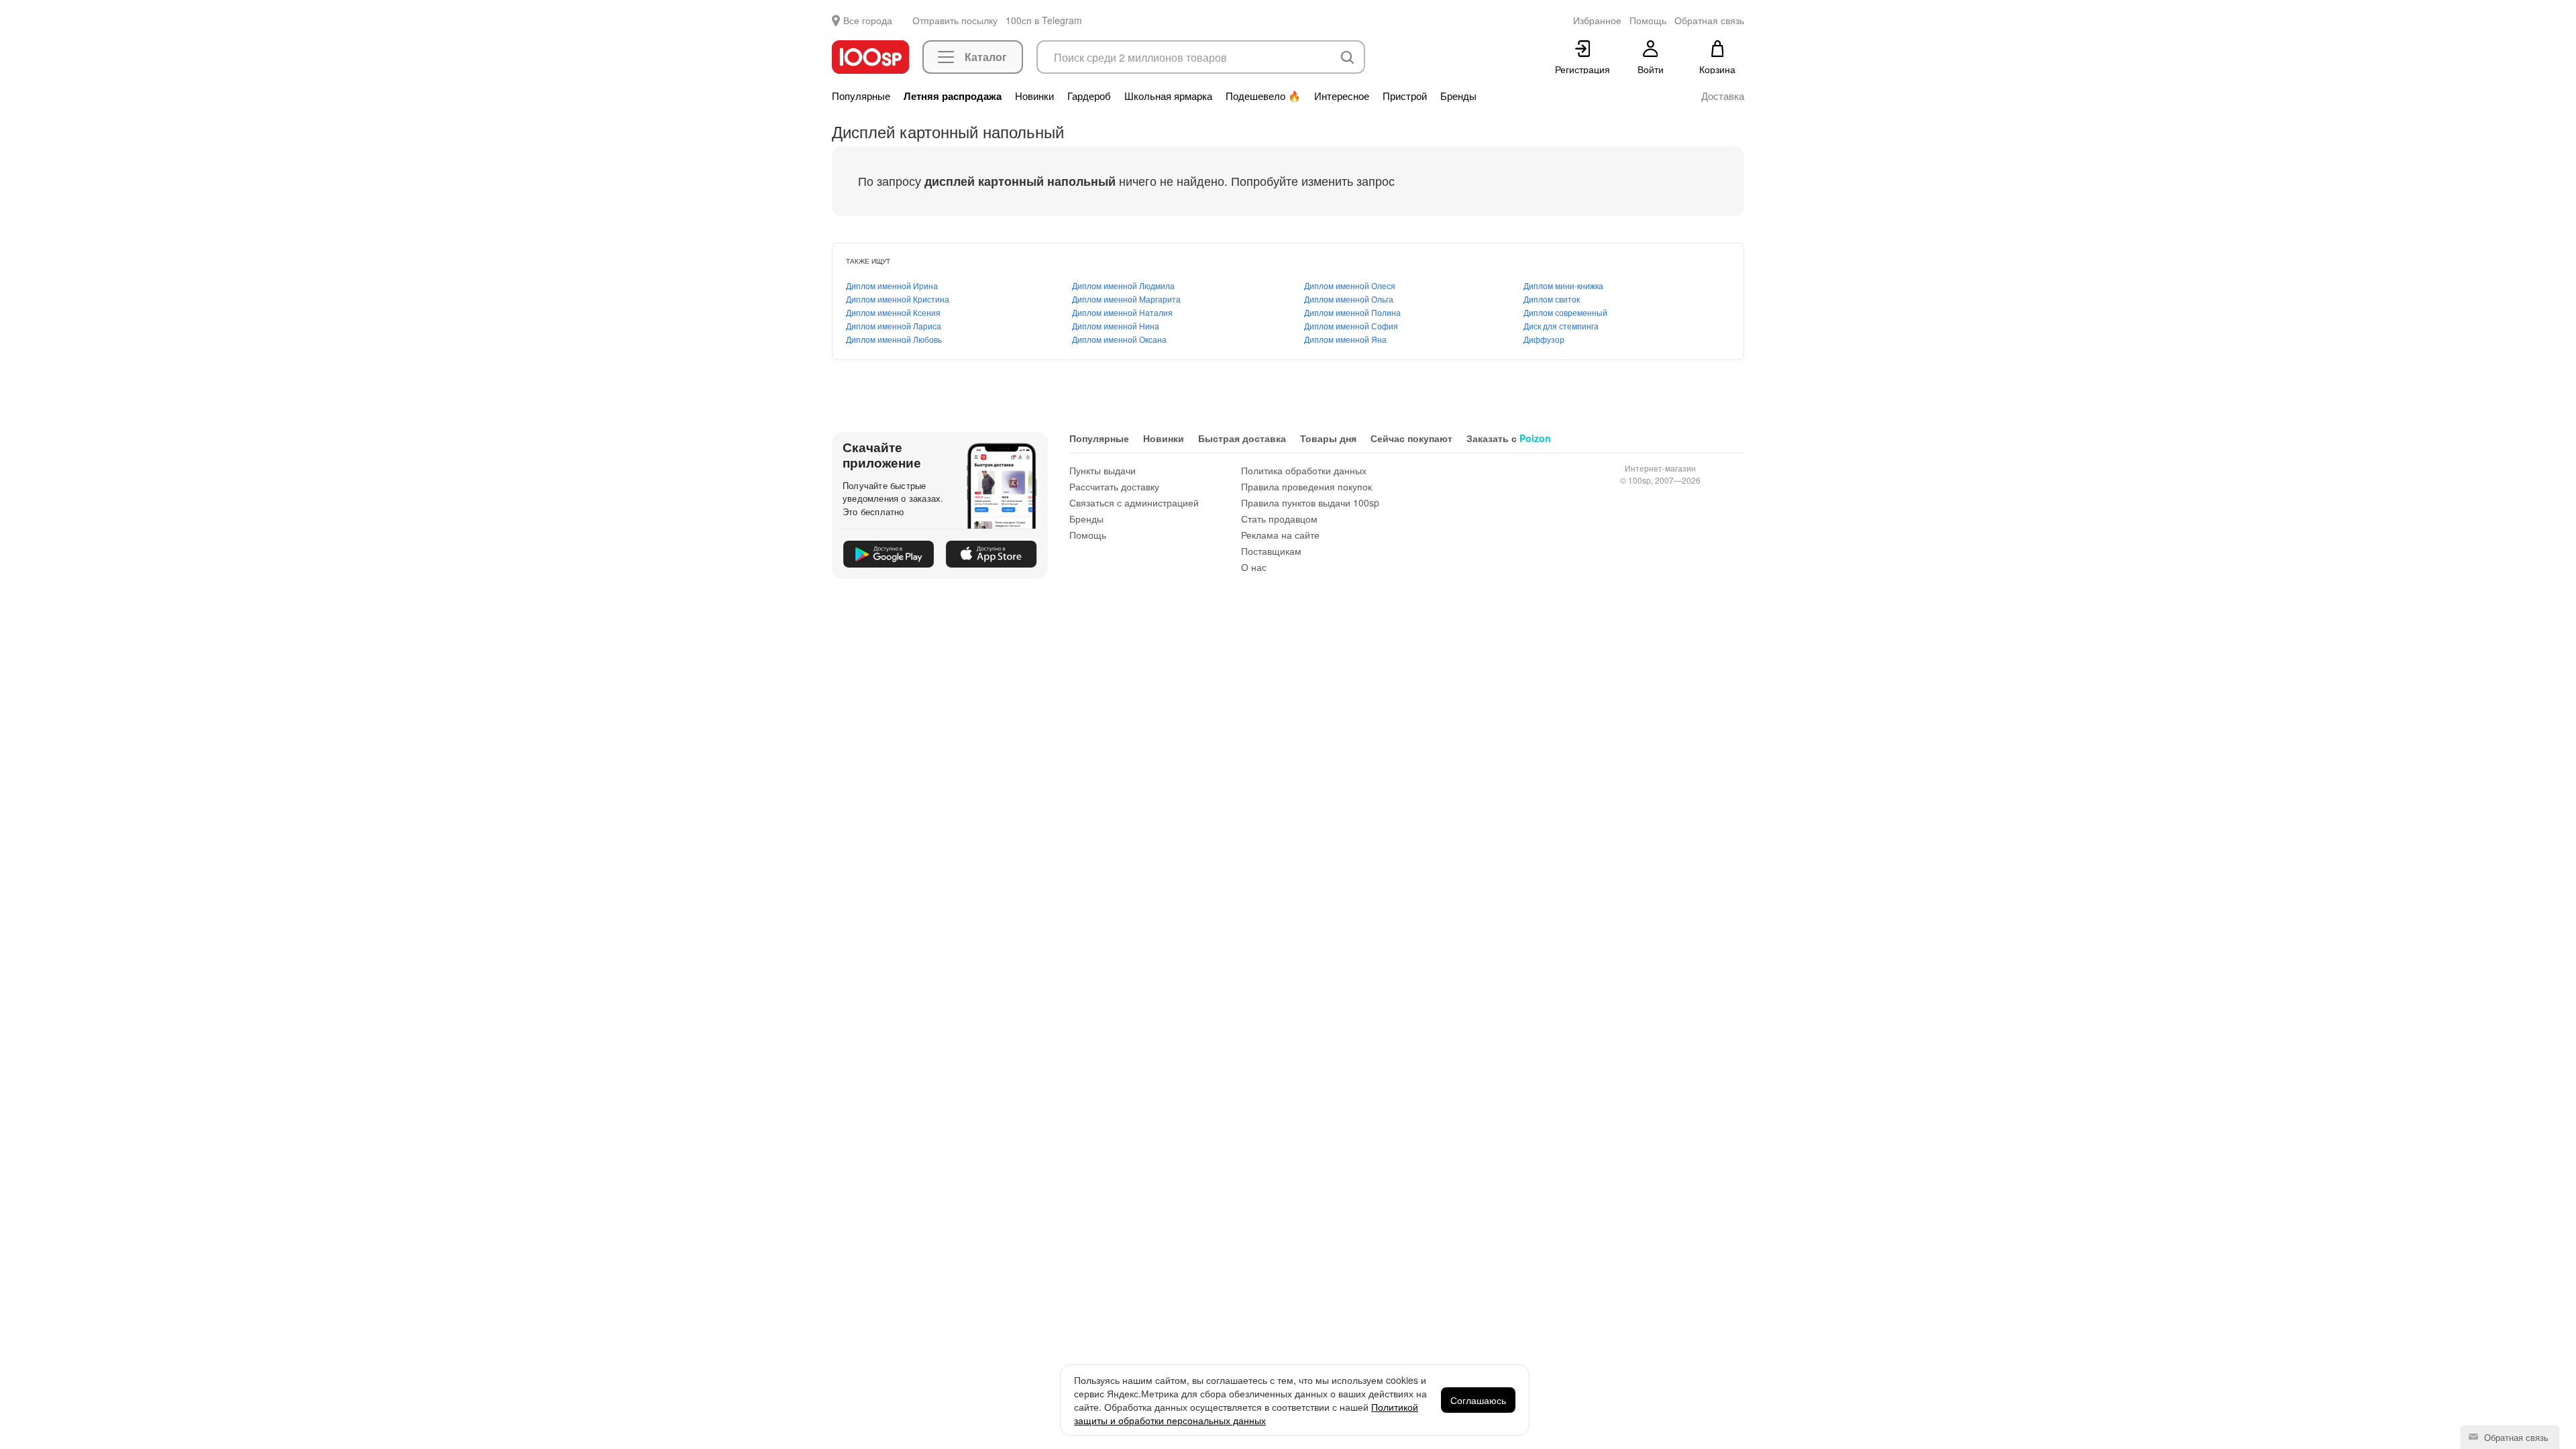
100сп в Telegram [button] (1044, 20)
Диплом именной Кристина (898, 299)
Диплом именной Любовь (894, 339)
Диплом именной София (1351, 326)
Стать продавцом (1279, 519)
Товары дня (1328, 438)
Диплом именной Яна (1345, 339)
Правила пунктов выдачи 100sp (1310, 502)
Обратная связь (2515, 1437)
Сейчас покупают (1411, 438)
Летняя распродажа (953, 96)
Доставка (1723, 96)
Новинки (1034, 96)
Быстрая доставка (1242, 438)
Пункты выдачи (1103, 470)
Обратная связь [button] (1709, 20)
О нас (1254, 567)
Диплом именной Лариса (894, 326)
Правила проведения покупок (1306, 486)
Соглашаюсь (1478, 1400)
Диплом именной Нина (1116, 326)
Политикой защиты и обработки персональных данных (1246, 1413)
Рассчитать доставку (1114, 486)
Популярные (861, 96)
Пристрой (1405, 96)
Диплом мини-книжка (1563, 285)
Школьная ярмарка (1168, 96)
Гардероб (1089, 96)
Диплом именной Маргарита (1126, 299)
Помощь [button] (1648, 20)
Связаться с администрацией (1134, 502)
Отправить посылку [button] (955, 20)
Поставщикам (1271, 551)
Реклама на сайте (1280, 535)
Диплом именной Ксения (893, 312)
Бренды (1458, 96)
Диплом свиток (1552, 299)
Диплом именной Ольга (1349, 299)
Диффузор (1544, 339)
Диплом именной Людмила (1123, 285)
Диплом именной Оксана (1119, 339)
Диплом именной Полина (1352, 312)
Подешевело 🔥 (1263, 96)
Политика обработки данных (1304, 470)
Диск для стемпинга (1561, 326)
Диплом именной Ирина (892, 285)
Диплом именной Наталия (1122, 312)
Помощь (1088, 535)
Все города (868, 20)
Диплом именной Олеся (1350, 285)
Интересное (1342, 96)
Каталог (986, 57)
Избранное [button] (1597, 20)
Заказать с (1509, 438)
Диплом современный (1565, 312)
